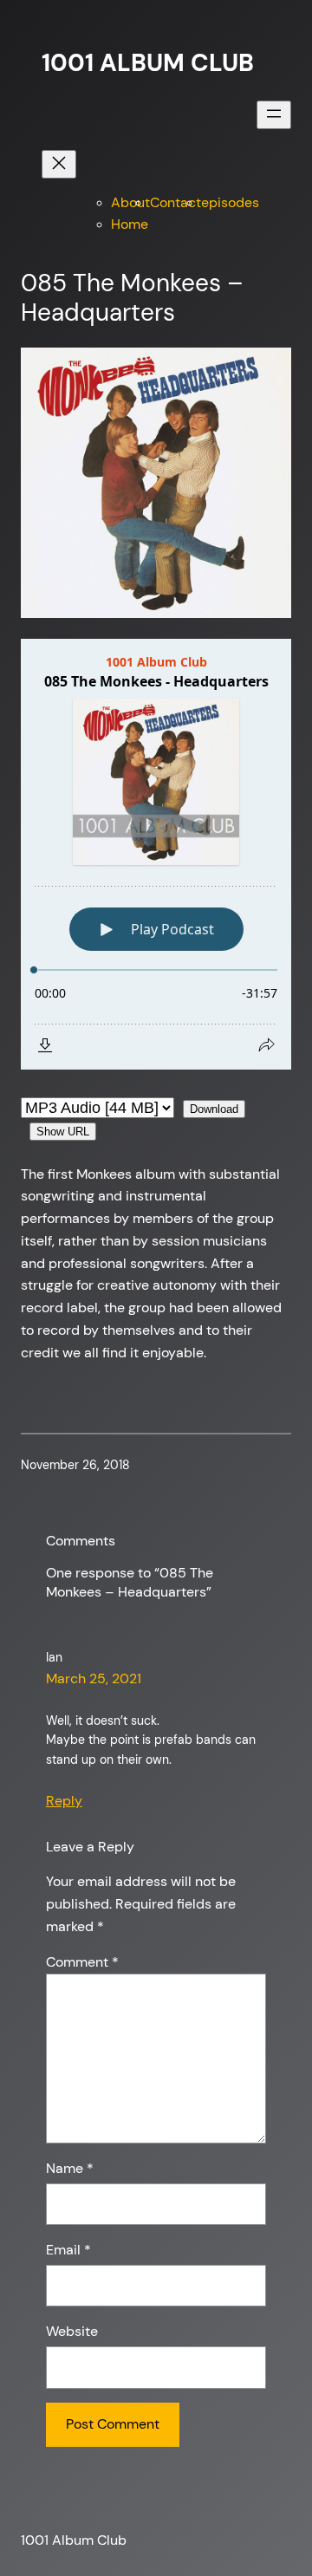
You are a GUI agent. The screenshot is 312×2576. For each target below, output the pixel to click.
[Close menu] (59, 164)
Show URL (63, 1132)
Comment (82, 1962)
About (130, 202)
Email (68, 2250)
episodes (230, 202)
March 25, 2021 (94, 1678)
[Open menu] (274, 115)
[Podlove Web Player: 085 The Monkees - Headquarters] (156, 854)
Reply (64, 1801)
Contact (175, 202)
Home (130, 224)
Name (70, 2168)
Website (72, 2331)
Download (214, 1109)
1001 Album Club (148, 63)
